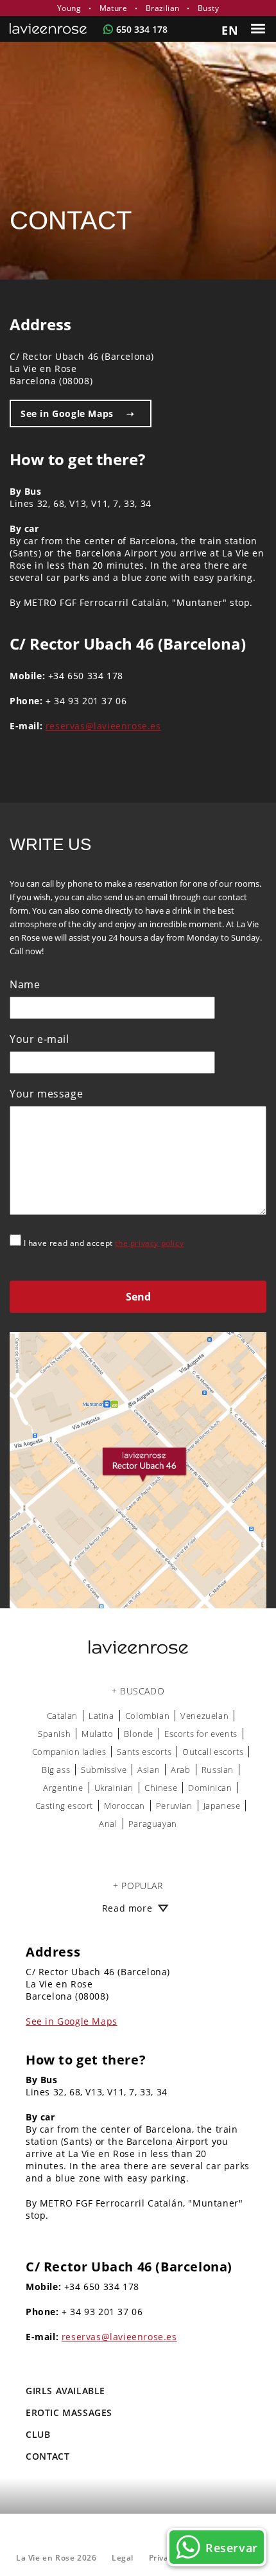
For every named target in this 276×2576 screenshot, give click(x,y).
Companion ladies (69, 1752)
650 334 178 (142, 29)
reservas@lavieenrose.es (103, 726)
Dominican (210, 1788)
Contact (47, 2456)
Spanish (54, 1734)
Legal (123, 2558)
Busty (208, 8)
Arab (180, 1770)
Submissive (104, 1770)
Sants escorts (144, 1752)
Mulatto (97, 1734)
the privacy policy (149, 1243)
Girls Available (65, 2391)
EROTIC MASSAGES (69, 2412)
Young (69, 8)
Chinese (161, 1788)
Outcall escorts (213, 1752)
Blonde (139, 1734)
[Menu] (260, 29)
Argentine (63, 1788)
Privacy (163, 2558)
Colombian (147, 1716)
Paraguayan (153, 1824)
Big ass (56, 1770)
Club (38, 2434)
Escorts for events (201, 1734)
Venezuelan (204, 1716)
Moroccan (125, 1806)
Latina (101, 1716)
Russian (218, 1770)
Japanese (222, 1806)
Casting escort (64, 1806)
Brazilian (163, 8)
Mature (113, 8)
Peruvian (174, 1806)
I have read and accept (102, 1243)
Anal (108, 1824)
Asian (149, 1770)
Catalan (62, 1716)
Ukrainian (114, 1788)
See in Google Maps (67, 413)
